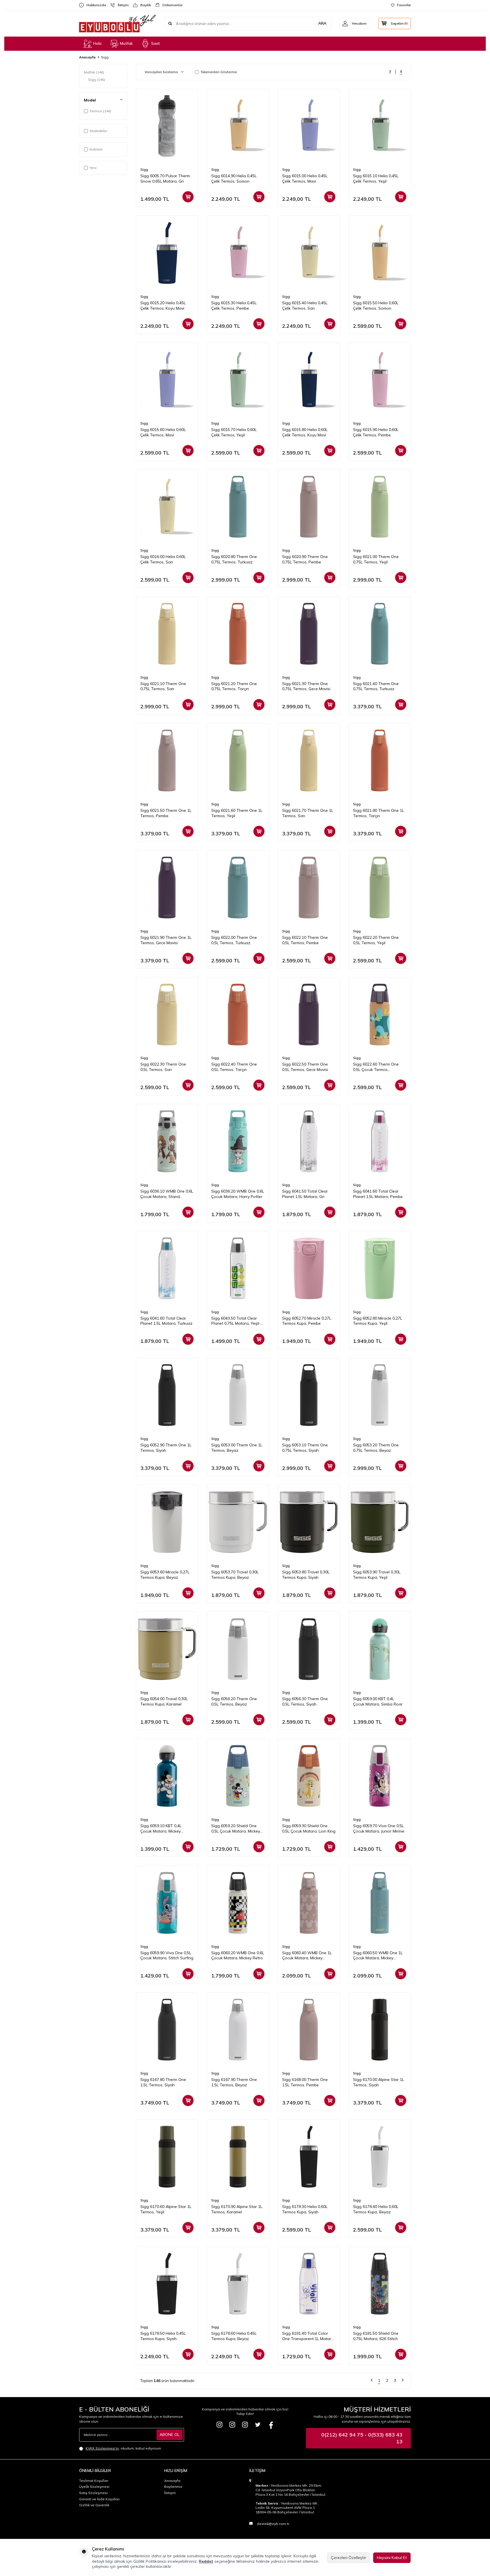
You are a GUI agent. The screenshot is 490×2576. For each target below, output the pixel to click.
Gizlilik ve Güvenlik (94, 2505)
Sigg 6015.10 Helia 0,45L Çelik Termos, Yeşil (376, 178)
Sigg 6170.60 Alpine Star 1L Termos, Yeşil (166, 2209)
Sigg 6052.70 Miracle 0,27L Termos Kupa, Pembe (307, 1321)
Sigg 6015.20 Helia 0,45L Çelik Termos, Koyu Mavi (163, 306)
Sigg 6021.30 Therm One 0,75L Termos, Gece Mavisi (306, 686)
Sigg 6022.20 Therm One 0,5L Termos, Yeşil (376, 940)
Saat (156, 43)
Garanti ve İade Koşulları (99, 2499)
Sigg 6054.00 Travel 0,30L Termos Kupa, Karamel (164, 1701)
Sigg (97, 80)
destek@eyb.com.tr (273, 2524)
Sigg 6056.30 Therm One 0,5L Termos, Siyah (305, 1701)
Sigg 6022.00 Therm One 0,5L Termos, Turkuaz (234, 940)
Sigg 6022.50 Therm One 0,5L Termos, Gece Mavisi (305, 1067)
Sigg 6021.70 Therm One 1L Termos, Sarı (308, 813)
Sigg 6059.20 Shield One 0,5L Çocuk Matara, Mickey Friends (236, 1829)
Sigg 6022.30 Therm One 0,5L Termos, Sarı (163, 1067)
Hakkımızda (94, 5)
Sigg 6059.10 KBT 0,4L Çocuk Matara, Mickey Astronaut (161, 1829)
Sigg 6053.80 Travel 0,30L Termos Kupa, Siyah (306, 1575)
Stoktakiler (98, 131)
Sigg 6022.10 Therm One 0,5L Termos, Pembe (305, 940)
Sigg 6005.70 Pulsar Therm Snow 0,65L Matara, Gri (165, 178)
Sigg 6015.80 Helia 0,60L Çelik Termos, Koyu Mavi (305, 432)
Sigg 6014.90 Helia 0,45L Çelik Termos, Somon (234, 178)
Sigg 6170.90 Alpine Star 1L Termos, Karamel (237, 2209)
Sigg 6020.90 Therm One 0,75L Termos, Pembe (305, 559)
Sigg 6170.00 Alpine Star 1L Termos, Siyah (379, 2082)
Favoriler (404, 5)
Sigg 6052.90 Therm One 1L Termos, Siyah (166, 1448)
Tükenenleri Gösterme (219, 72)
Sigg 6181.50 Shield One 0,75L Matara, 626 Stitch (376, 2336)
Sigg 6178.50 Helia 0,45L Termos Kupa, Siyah (163, 2336)
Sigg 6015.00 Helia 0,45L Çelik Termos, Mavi (305, 178)
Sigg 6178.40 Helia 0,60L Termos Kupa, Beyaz (376, 2209)
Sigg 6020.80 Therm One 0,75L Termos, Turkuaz (234, 559)
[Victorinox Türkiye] (232, 2425)
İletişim (121, 5)
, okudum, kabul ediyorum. (124, 2448)
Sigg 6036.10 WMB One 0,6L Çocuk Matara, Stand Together (167, 1194)
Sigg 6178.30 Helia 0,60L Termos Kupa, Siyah (305, 2209)
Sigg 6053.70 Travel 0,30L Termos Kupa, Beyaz (235, 1575)
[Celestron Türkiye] (245, 2425)
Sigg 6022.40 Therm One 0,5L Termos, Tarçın (234, 1067)
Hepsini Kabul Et (392, 2558)
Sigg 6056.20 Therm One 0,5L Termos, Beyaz (234, 1701)
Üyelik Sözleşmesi (94, 2487)
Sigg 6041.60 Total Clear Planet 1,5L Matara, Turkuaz (166, 1321)
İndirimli (96, 149)
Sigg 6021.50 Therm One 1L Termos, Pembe (166, 813)
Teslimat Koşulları (94, 2481)
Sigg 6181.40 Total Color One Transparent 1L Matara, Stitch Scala (308, 2336)
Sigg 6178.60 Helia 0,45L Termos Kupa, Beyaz (234, 2336)
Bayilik (143, 5)
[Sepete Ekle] (188, 197)
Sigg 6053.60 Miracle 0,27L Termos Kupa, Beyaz (165, 1575)
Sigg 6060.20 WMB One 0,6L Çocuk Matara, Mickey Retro (238, 1955)
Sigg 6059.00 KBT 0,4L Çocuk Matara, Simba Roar (378, 1701)
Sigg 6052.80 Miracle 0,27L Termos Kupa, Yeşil (378, 1321)
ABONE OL (170, 2435)
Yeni (93, 168)
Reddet (206, 2561)
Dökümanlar (170, 5)
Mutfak (126, 43)
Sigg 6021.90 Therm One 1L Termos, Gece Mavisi (166, 940)
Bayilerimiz (173, 2487)
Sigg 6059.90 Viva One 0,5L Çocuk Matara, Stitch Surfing (167, 1955)
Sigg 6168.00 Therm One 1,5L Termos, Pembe (305, 2082)
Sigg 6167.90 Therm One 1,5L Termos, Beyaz (234, 2082)
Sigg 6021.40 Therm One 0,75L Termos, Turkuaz (376, 686)
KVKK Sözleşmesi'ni (102, 2448)
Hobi (97, 43)
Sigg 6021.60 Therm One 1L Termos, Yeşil (237, 813)
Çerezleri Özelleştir (349, 2558)
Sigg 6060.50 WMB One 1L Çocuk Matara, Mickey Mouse (378, 1956)
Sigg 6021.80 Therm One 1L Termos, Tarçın (379, 813)
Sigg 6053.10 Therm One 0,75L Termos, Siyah (305, 1448)
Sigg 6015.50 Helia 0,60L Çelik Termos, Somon (376, 306)
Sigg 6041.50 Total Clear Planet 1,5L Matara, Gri (305, 1194)
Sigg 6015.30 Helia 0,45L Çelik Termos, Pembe (234, 306)
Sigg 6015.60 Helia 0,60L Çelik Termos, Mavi (163, 432)
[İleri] (403, 2381)
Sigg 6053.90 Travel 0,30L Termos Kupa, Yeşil (377, 1575)
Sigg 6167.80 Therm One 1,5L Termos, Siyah (163, 2082)
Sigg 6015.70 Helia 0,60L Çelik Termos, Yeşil (234, 432)
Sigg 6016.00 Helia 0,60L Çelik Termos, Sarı (163, 559)
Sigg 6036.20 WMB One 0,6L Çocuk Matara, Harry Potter (238, 1194)
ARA (322, 23)
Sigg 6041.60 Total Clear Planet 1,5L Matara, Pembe (378, 1194)
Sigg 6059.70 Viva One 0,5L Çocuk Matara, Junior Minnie (379, 1828)
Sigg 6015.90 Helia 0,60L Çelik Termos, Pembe (376, 432)
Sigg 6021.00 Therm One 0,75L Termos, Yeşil (376, 559)
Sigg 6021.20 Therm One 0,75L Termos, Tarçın (234, 686)
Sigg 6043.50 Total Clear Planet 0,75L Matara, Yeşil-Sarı (236, 1321)
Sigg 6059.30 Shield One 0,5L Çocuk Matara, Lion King (309, 1828)
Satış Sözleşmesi (93, 2493)
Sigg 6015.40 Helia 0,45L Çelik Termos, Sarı (305, 306)
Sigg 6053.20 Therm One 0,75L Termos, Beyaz (376, 1448)
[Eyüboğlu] (219, 2425)
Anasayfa (87, 57)
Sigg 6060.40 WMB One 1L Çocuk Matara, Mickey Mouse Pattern (307, 1956)
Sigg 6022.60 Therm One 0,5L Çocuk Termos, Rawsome (376, 1067)
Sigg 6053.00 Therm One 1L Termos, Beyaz (237, 1448)
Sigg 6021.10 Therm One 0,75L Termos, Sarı (163, 686)
